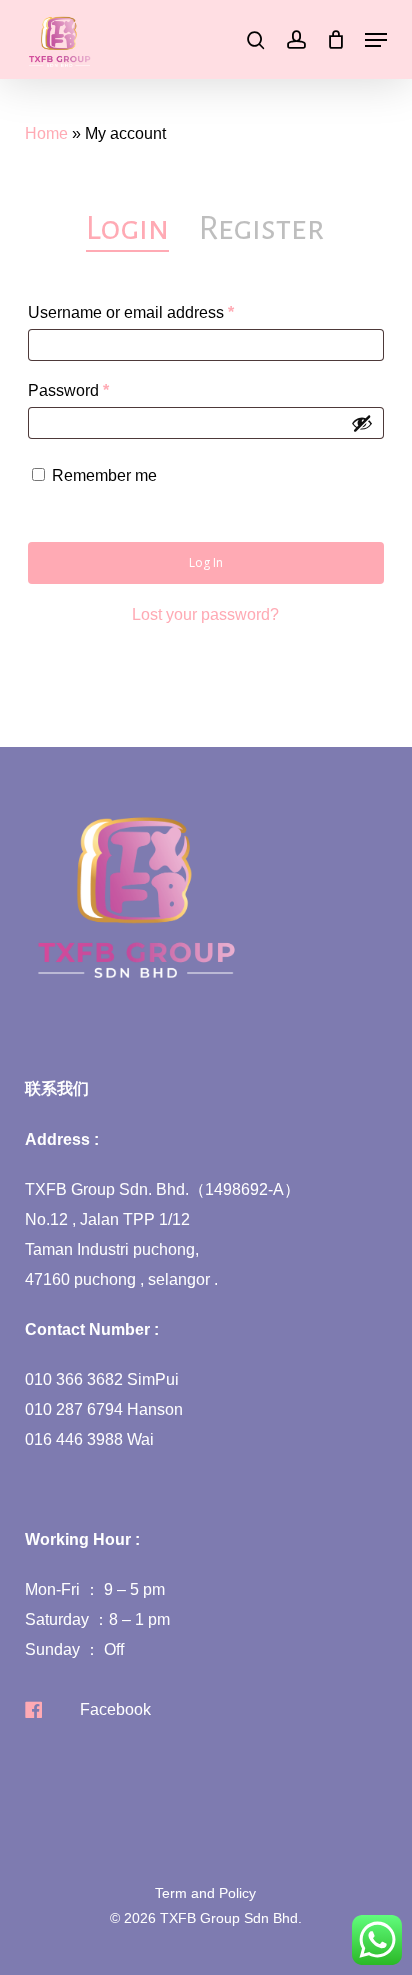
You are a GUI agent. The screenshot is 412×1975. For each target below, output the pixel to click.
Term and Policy (205, 1893)
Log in (206, 562)
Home (46, 133)
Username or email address (163, 312)
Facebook (115, 1709)
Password (101, 390)
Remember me (104, 475)
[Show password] (362, 423)
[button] (376, 40)
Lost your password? (205, 614)
